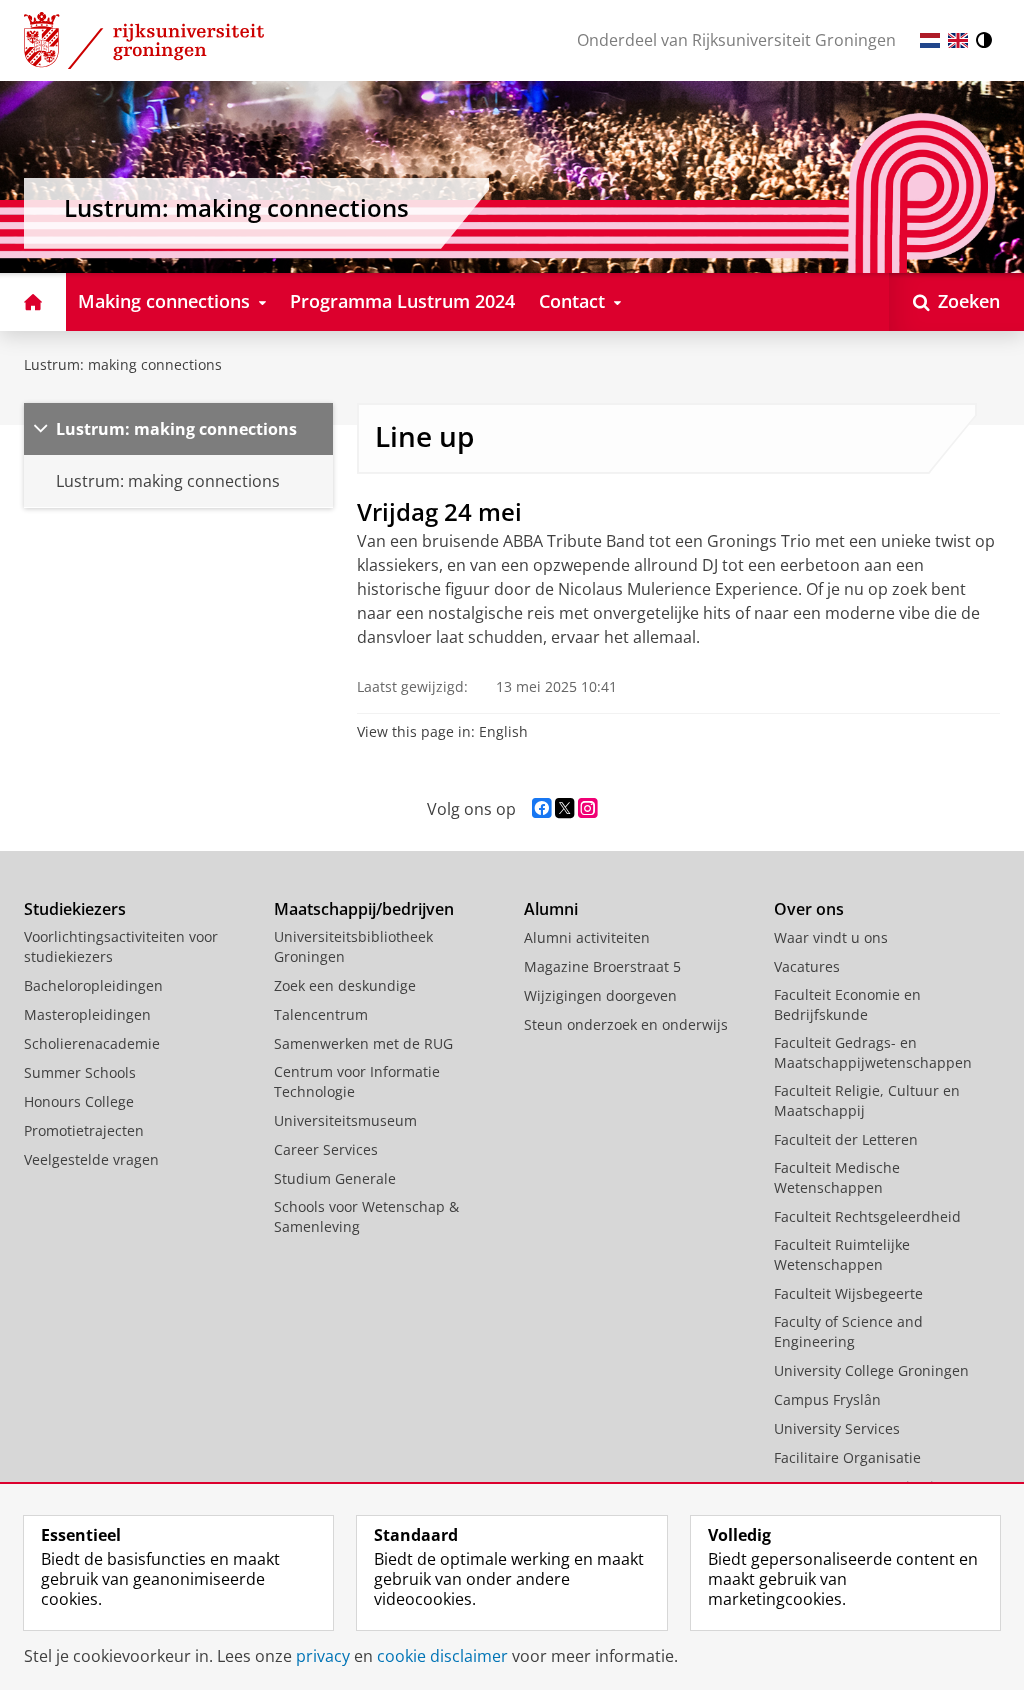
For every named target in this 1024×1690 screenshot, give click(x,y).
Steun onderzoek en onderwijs (626, 1024)
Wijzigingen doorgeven (600, 995)
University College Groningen (871, 1370)
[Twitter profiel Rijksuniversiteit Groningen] (564, 808)
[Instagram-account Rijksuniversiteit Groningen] (587, 808)
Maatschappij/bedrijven (364, 909)
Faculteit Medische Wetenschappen (837, 1177)
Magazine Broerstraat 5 (602, 966)
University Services (837, 1428)
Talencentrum (321, 1014)
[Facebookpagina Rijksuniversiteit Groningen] (541, 808)
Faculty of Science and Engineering (848, 1331)
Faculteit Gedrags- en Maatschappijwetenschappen (873, 1052)
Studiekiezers (75, 909)
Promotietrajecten (84, 1130)
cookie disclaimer (442, 1656)
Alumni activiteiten (587, 937)
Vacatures (807, 966)
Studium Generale (335, 1178)
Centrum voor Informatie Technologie (357, 1081)
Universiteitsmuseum (345, 1120)
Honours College (79, 1101)
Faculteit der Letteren (846, 1139)
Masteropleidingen (87, 1014)
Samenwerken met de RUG (363, 1043)
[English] (958, 40)
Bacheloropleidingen (93, 985)
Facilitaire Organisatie (847, 1457)
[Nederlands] (930, 40)
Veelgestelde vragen (91, 1159)
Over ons (809, 909)
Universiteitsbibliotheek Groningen (353, 946)
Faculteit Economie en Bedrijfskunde (847, 1004)
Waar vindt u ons (831, 937)
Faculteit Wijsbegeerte (848, 1293)
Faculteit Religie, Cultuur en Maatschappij (867, 1100)
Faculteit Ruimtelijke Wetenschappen (842, 1254)
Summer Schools (80, 1072)
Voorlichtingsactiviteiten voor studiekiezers (121, 946)
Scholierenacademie (92, 1043)
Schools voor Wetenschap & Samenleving (366, 1216)
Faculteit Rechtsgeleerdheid (867, 1216)
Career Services (326, 1149)
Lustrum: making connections (123, 364)
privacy (323, 1656)
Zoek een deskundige (345, 985)
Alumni (551, 909)
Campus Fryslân (827, 1399)
